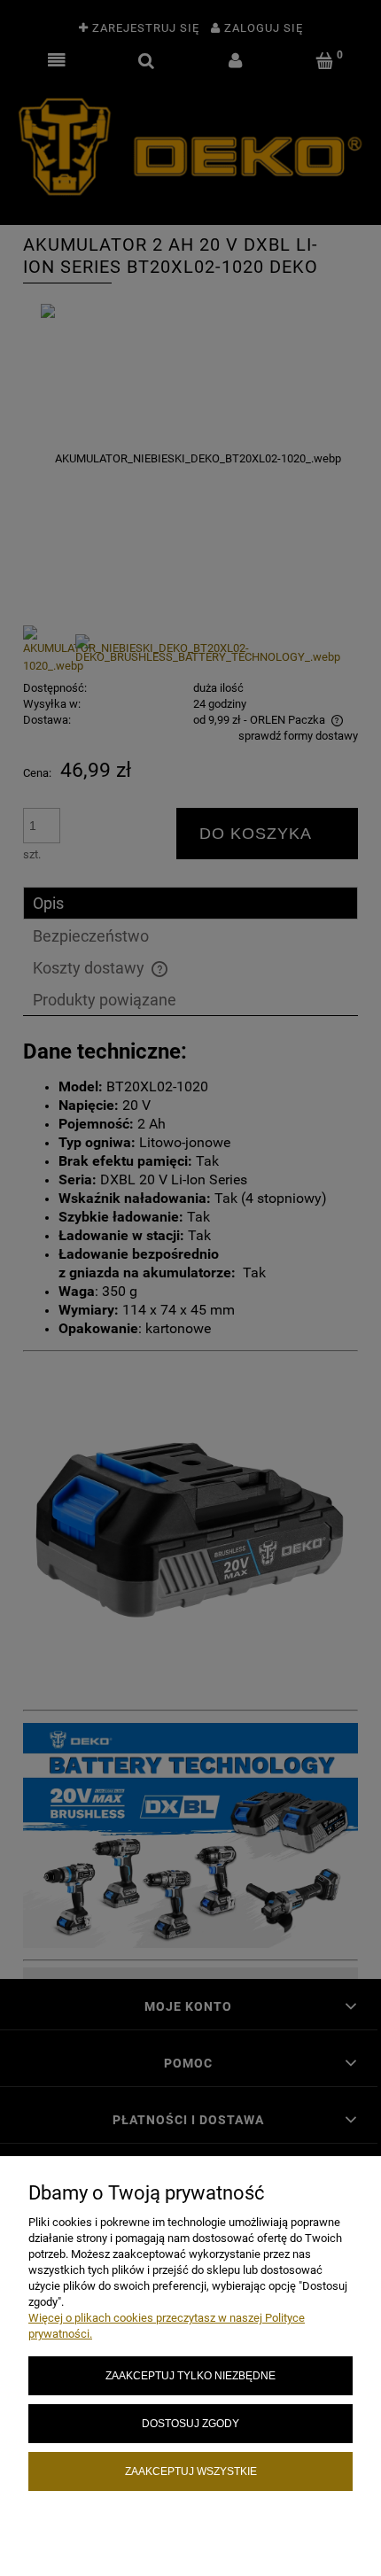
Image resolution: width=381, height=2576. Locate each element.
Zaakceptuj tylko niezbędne (190, 2375)
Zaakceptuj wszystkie (191, 2471)
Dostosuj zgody (190, 2423)
